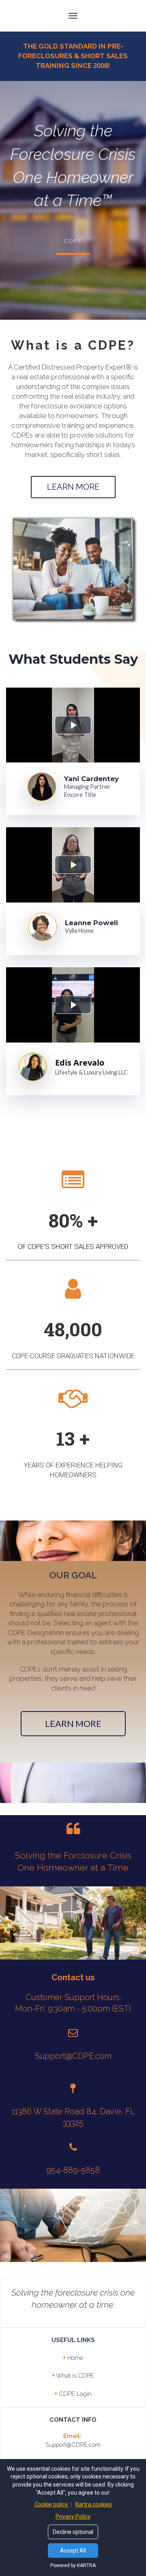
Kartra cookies (94, 2504)
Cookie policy (52, 2504)
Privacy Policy (73, 2517)
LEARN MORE (73, 487)
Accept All (73, 2551)
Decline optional (73, 2532)
